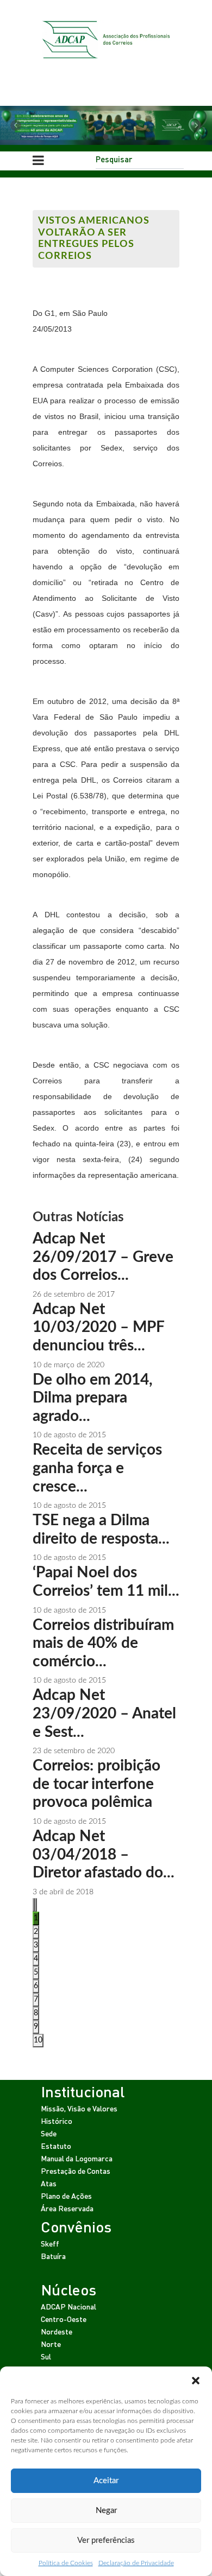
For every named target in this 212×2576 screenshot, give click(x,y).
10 (38, 2040)
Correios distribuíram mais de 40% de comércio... (103, 1643)
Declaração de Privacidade (136, 2563)
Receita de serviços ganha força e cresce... (97, 1468)
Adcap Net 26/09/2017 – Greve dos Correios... (103, 1257)
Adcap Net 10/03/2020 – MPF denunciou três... (98, 1327)
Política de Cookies (66, 2563)
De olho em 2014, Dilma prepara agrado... (93, 1398)
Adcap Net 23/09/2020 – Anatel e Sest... (104, 1713)
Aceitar (106, 2481)
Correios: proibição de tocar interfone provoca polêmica (96, 1784)
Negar (106, 2511)
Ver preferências (106, 2540)
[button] (196, 2380)
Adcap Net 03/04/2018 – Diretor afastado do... (104, 1854)
